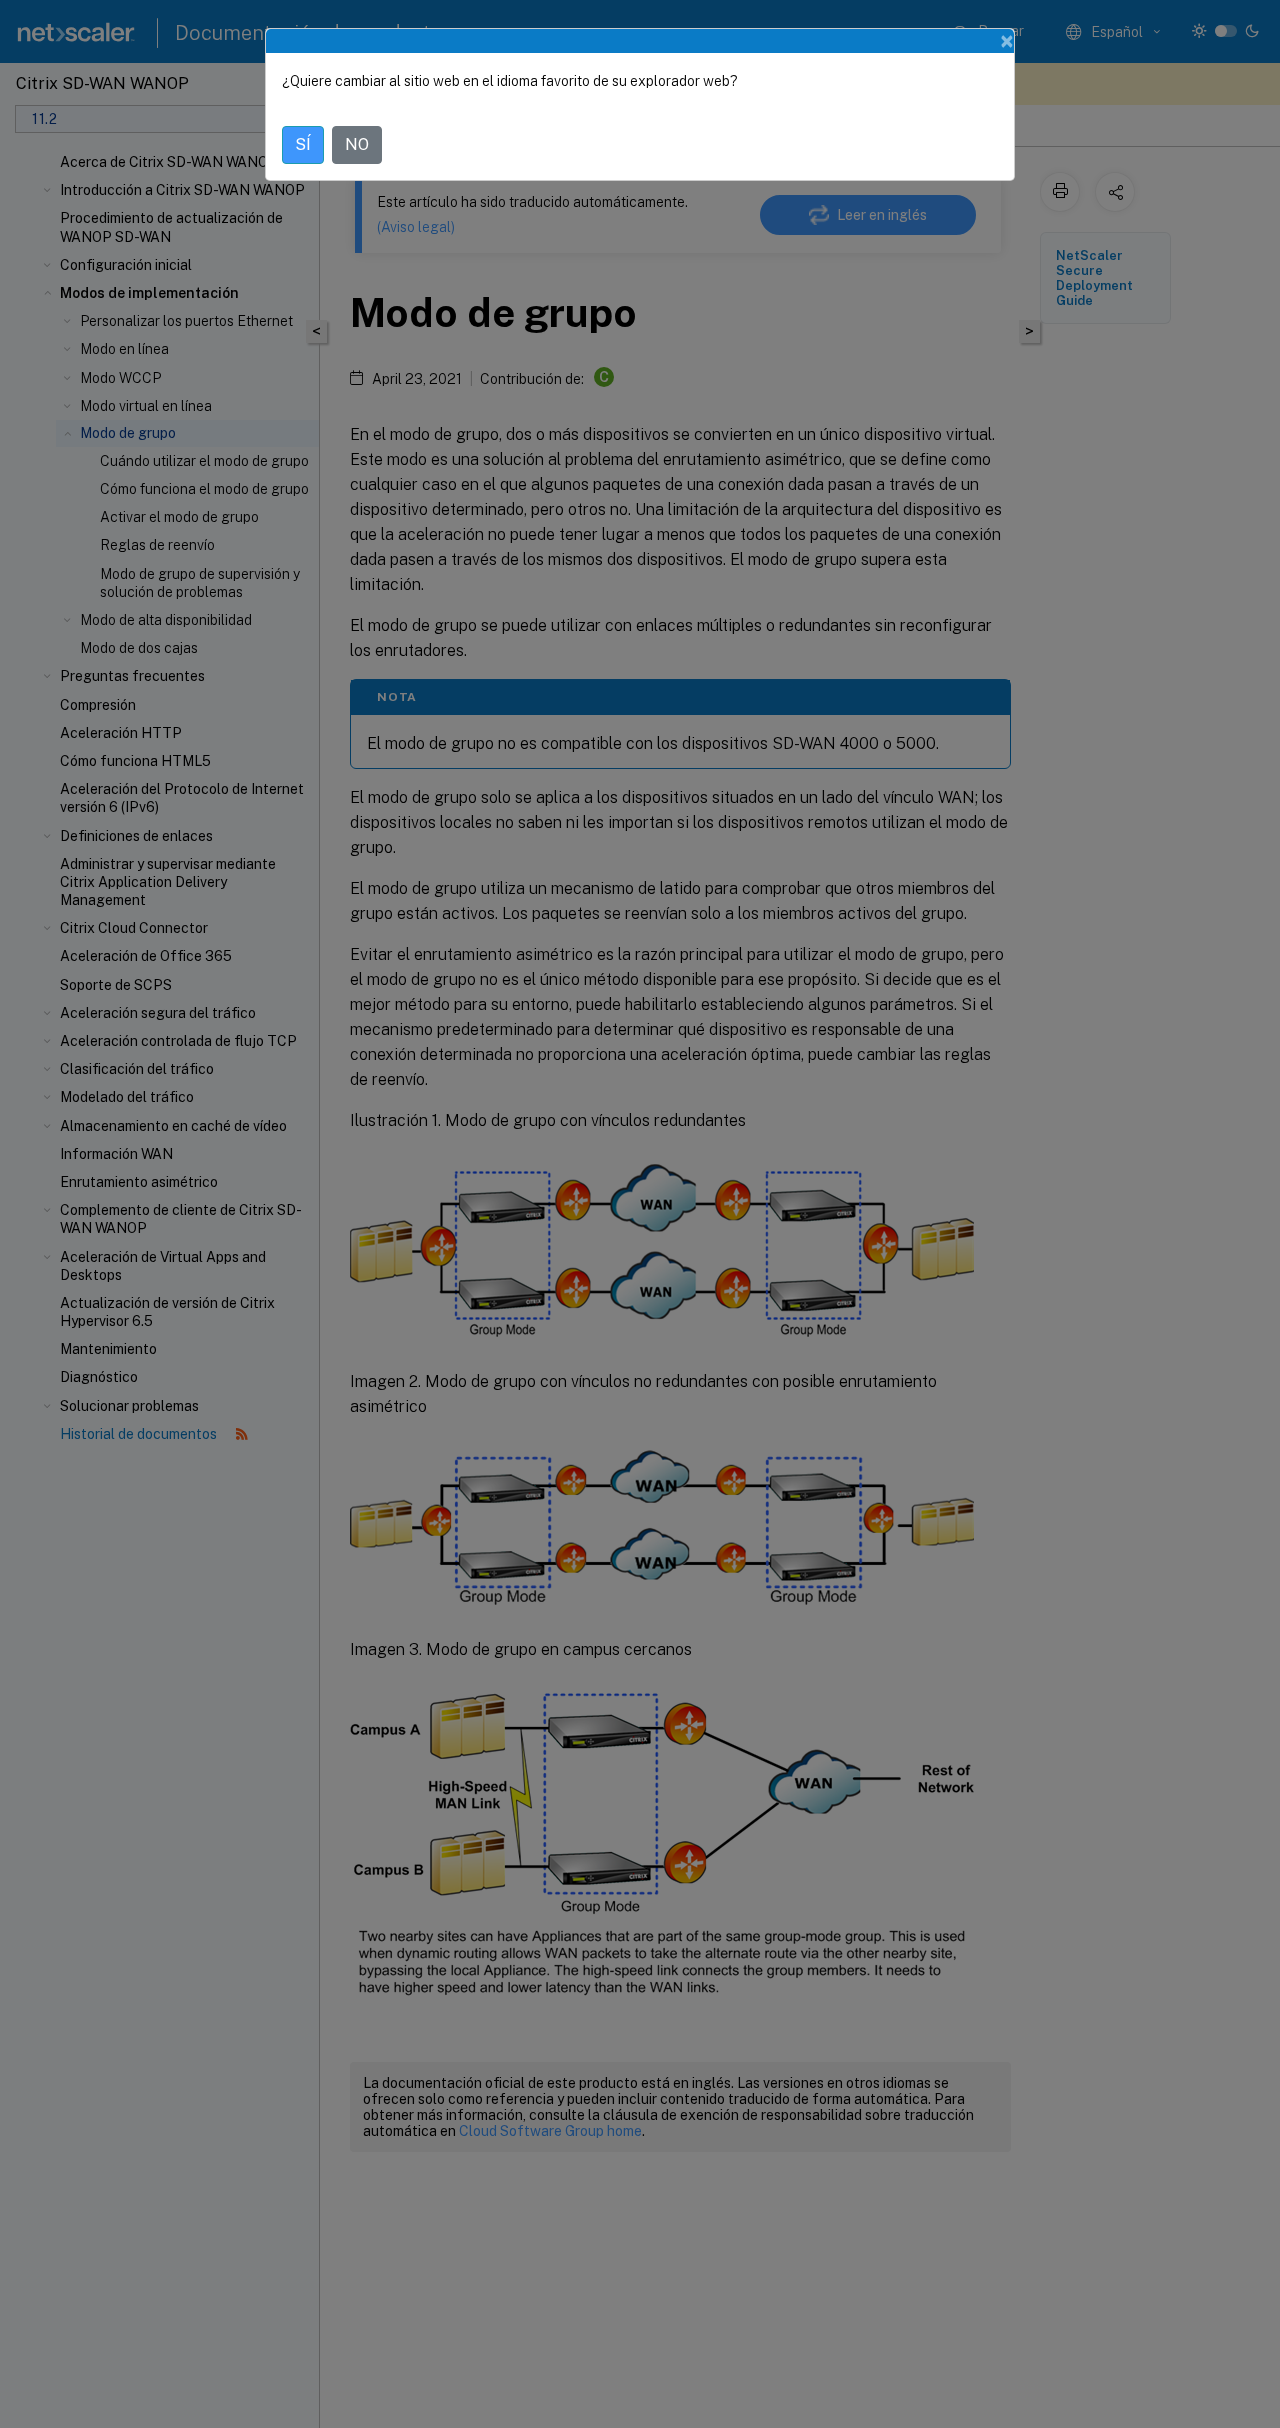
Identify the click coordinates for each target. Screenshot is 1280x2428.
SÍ (303, 144)
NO (357, 144)
